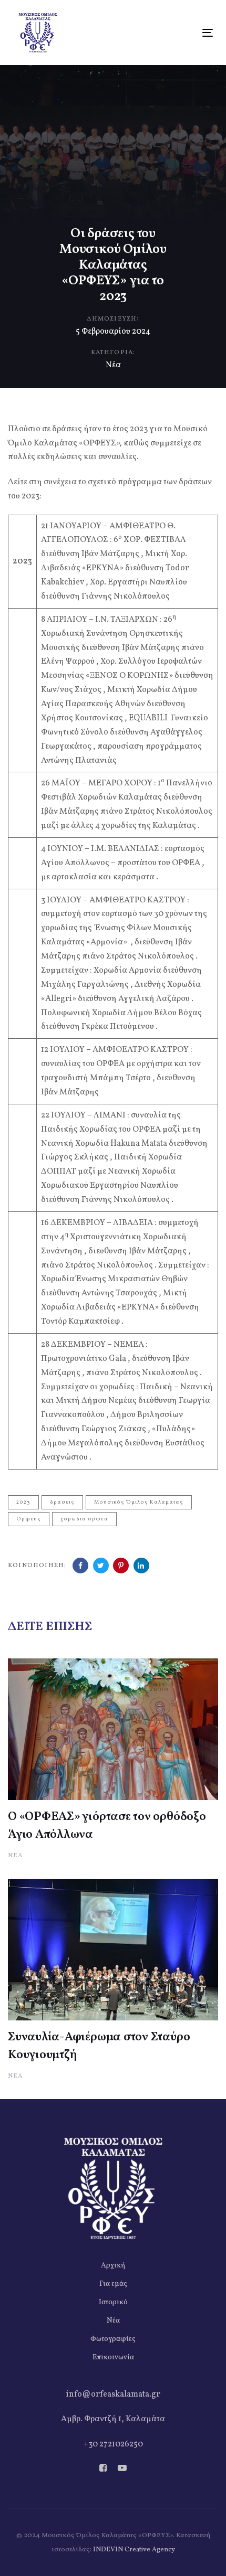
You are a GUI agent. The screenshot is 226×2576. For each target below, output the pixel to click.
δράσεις (62, 1502)
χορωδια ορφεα (84, 1519)
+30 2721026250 (113, 2444)
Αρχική (113, 2266)
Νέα (113, 365)
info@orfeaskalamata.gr (113, 2394)
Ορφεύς (29, 1519)
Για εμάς (113, 2284)
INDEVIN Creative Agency (134, 2550)
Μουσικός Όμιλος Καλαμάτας (139, 1502)
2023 (23, 1502)
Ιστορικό (113, 2302)
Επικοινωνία (113, 2357)
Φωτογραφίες (113, 2339)
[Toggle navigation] (179, 33)
